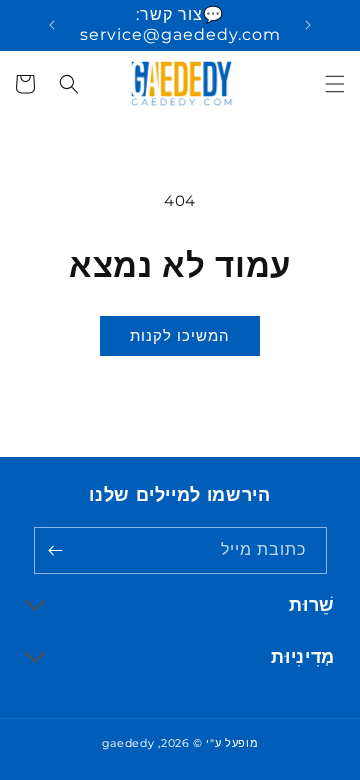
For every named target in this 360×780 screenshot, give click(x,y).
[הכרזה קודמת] (308, 25)
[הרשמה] (56, 550)
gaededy (128, 743)
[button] (335, 84)
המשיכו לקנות (180, 335)
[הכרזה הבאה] (52, 25)
